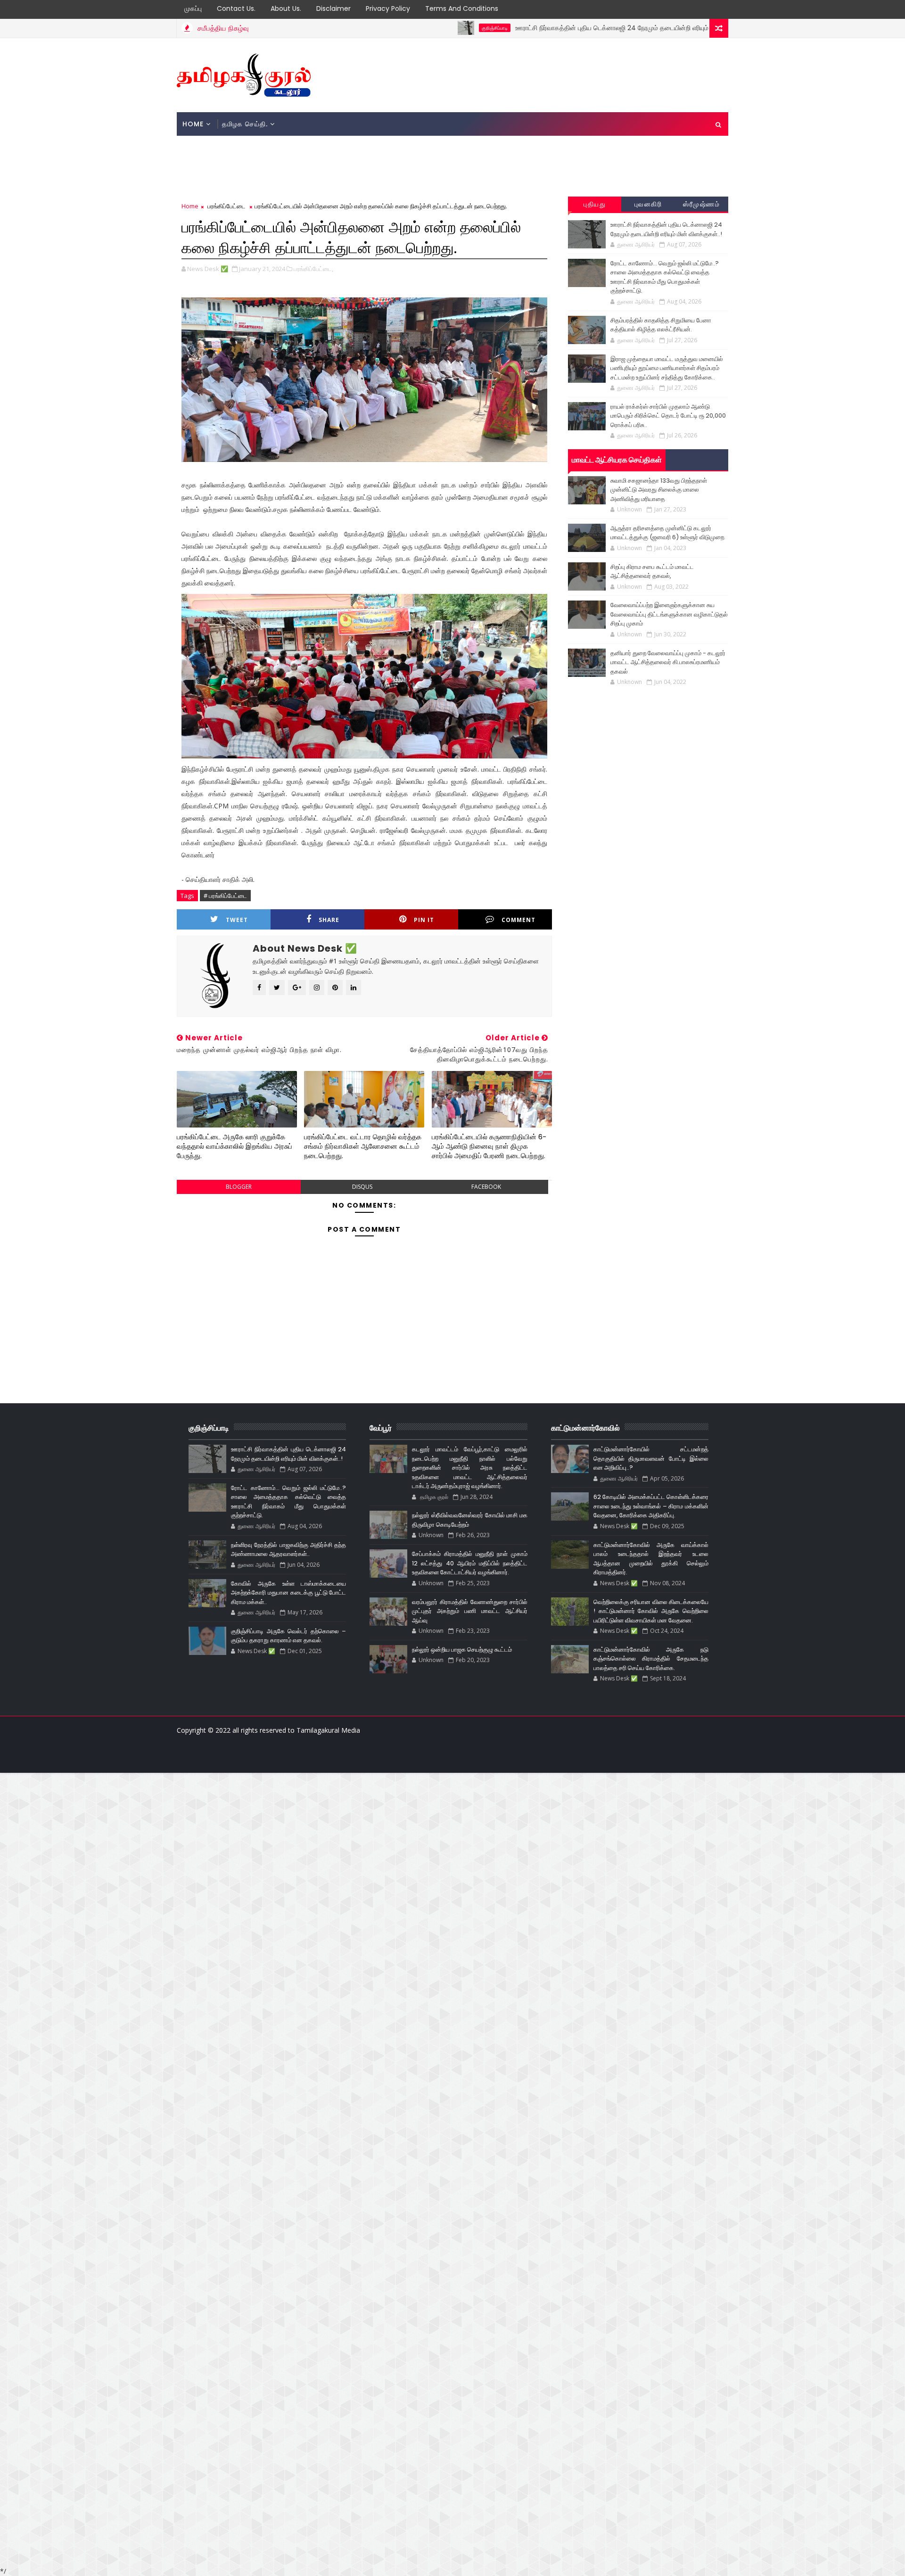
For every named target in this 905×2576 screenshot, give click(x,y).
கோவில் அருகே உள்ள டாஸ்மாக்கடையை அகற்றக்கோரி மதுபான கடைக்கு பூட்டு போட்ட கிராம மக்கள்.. (288, 1593)
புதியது (595, 204)
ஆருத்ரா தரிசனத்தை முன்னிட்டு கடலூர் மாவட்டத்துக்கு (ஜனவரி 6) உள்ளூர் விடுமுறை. (668, 533)
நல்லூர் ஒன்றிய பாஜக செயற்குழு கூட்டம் (462, 1650)
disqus (362, 1187)
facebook (486, 1187)
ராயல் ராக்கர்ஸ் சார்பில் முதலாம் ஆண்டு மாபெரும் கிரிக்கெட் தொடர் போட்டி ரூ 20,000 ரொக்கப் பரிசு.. (668, 416)
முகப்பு (193, 8)
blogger (239, 1187)
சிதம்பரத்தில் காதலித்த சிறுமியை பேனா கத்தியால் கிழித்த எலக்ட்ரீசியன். (661, 325)
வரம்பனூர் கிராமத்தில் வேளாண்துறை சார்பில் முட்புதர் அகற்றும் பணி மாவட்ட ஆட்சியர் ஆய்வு (469, 1611)
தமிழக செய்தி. (245, 124)
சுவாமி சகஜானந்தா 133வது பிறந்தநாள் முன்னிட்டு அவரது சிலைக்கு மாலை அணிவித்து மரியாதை (659, 490)
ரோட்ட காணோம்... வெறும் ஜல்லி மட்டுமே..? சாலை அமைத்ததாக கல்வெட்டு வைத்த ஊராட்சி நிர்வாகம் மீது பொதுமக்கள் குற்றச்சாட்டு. (665, 277)
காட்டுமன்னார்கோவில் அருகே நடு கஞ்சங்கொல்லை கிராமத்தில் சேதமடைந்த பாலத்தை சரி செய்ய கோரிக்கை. (651, 1659)
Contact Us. (236, 8)
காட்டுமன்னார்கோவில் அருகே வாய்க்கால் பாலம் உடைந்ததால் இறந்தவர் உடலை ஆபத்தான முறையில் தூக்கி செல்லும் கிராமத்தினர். (651, 1559)
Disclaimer (333, 8)
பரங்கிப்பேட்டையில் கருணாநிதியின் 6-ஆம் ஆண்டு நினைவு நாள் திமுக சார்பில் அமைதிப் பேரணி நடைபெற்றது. (489, 1146)
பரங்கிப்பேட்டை (226, 206)
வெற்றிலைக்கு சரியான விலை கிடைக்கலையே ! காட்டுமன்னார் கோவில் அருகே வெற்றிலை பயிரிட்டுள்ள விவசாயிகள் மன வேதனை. (651, 1611)
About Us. (286, 8)
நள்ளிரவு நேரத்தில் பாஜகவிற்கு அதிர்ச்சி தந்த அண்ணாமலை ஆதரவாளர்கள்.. (288, 1550)
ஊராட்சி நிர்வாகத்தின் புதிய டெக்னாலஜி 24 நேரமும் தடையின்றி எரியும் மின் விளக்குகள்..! (564, 28)
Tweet (237, 920)
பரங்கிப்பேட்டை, (313, 269)
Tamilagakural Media (328, 1730)
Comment (518, 920)
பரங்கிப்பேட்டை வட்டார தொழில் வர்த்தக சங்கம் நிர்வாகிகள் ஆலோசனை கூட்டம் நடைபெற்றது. (363, 1146)
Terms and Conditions (462, 8)
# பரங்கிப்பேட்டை (225, 896)
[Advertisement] (556, 74)
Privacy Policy (388, 8)
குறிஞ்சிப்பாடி (421, 28)
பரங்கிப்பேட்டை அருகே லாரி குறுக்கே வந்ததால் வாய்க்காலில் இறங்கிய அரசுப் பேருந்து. (234, 1146)
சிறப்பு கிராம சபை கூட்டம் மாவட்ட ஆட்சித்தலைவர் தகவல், (652, 572)
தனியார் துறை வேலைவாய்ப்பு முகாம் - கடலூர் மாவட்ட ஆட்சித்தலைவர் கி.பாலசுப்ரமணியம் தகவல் (668, 662)
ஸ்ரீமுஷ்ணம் (701, 204)
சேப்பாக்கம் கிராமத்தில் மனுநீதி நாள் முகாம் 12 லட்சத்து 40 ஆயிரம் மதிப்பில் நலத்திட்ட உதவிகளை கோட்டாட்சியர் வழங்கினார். (469, 1563)
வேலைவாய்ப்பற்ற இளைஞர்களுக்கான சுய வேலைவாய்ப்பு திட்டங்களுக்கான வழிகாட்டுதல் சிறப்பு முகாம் (669, 614)
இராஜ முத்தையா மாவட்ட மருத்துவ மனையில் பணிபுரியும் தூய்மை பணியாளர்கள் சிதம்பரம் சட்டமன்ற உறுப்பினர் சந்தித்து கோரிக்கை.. (667, 368)
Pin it (424, 920)
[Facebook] (351, 1759)
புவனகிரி (648, 204)
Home (193, 124)
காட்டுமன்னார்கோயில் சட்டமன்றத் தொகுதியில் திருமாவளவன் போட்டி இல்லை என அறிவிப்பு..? (651, 1458)
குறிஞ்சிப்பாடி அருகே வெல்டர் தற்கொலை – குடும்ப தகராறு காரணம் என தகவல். (288, 1636)
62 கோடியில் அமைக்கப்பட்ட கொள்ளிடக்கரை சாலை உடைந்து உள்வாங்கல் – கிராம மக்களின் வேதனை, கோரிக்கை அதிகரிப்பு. (651, 1506)
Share (329, 920)
